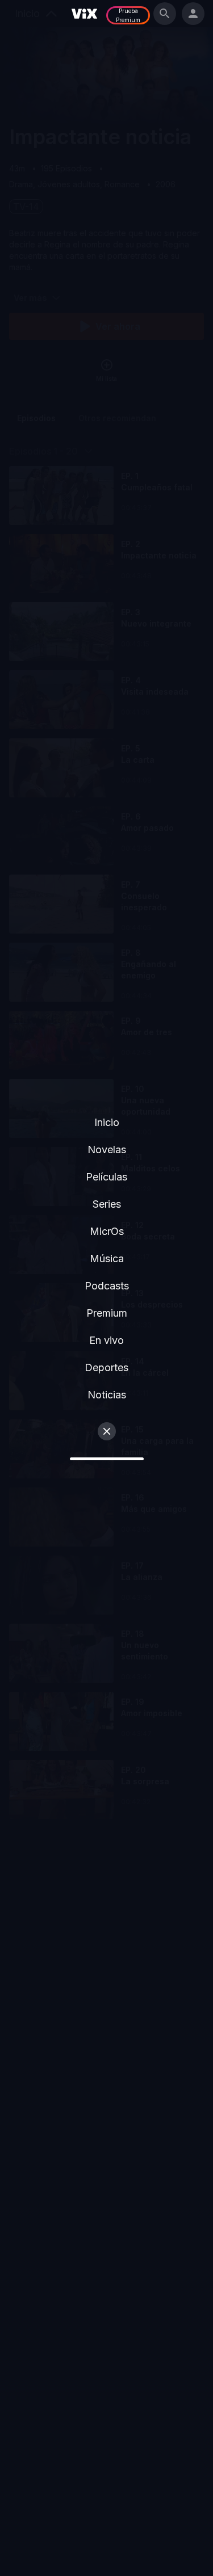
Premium (107, 1313)
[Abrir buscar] (165, 14)
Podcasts (107, 1286)
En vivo (106, 1340)
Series (107, 1204)
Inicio (107, 1122)
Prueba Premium (128, 15)
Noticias (107, 1395)
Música (107, 1258)
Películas (106, 1177)
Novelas (107, 1150)
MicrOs (107, 1231)
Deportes (106, 1367)
